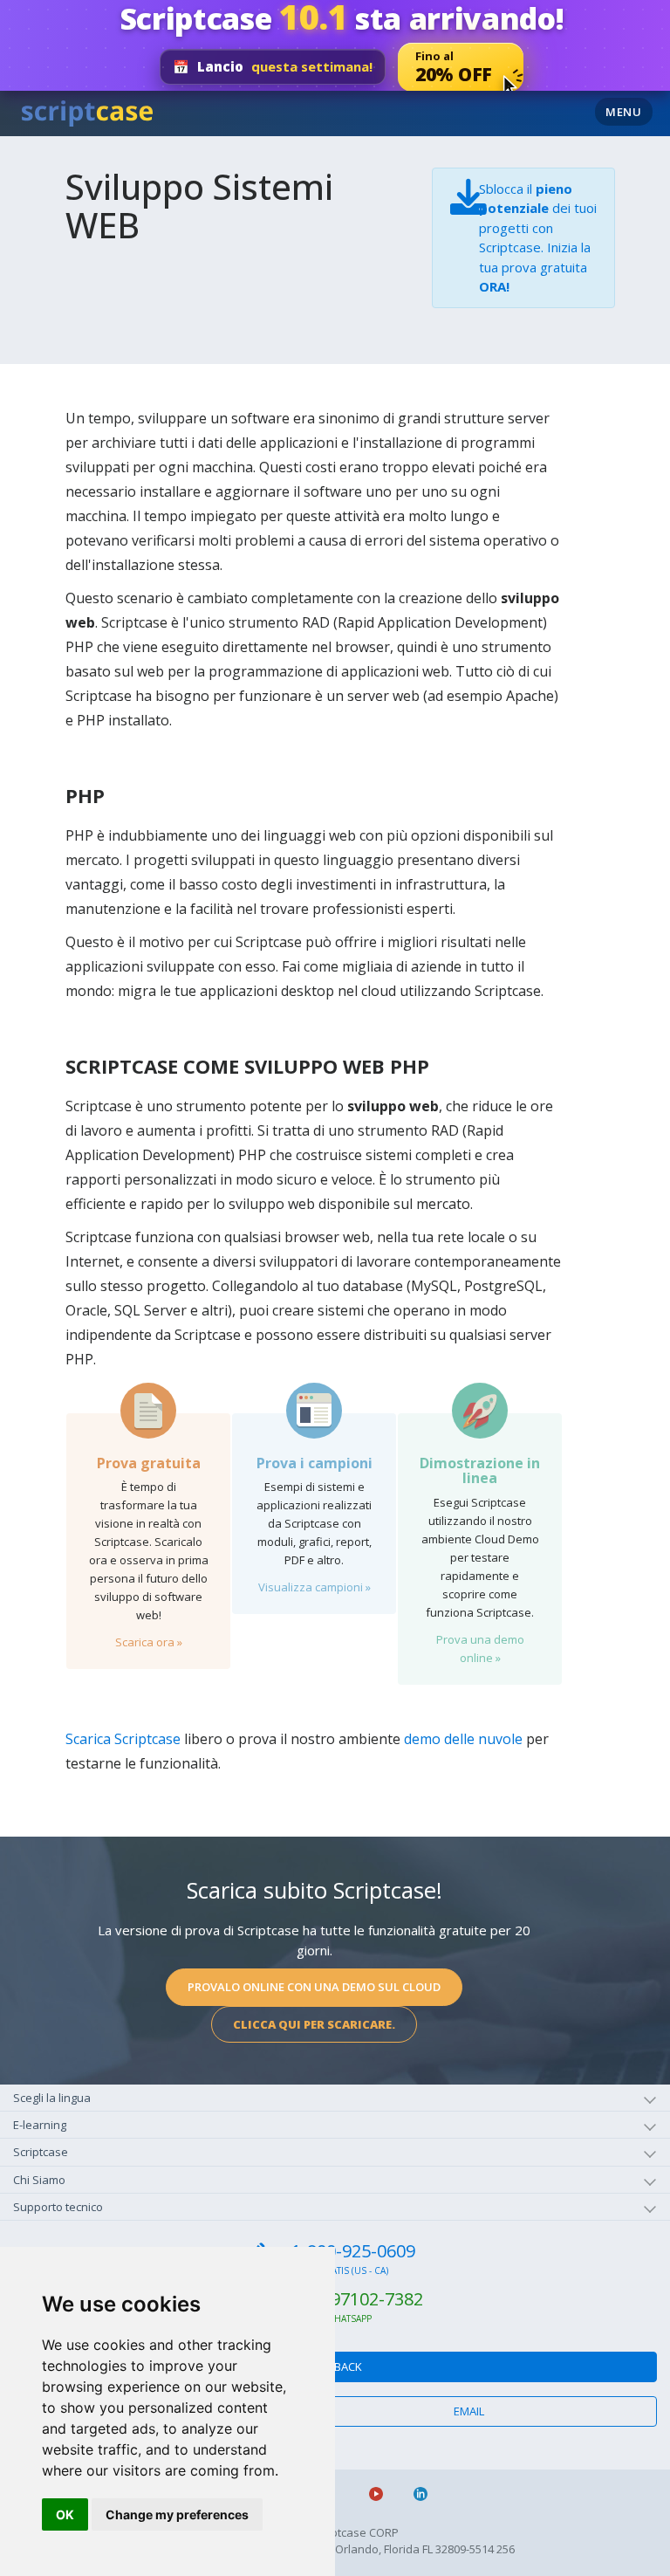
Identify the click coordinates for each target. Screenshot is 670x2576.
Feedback (335, 2366)
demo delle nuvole (463, 1739)
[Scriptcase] (87, 111)
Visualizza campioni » (314, 1587)
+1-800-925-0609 (349, 2251)
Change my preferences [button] (177, 2514)
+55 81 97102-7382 (349, 2299)
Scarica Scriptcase (123, 1739)
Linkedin (428, 2494)
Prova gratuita (149, 1463)
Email (469, 2411)
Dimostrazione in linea (480, 1471)
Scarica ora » (149, 1642)
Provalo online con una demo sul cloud (314, 1987)
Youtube (383, 2494)
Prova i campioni (314, 1463)
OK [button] (65, 2514)
